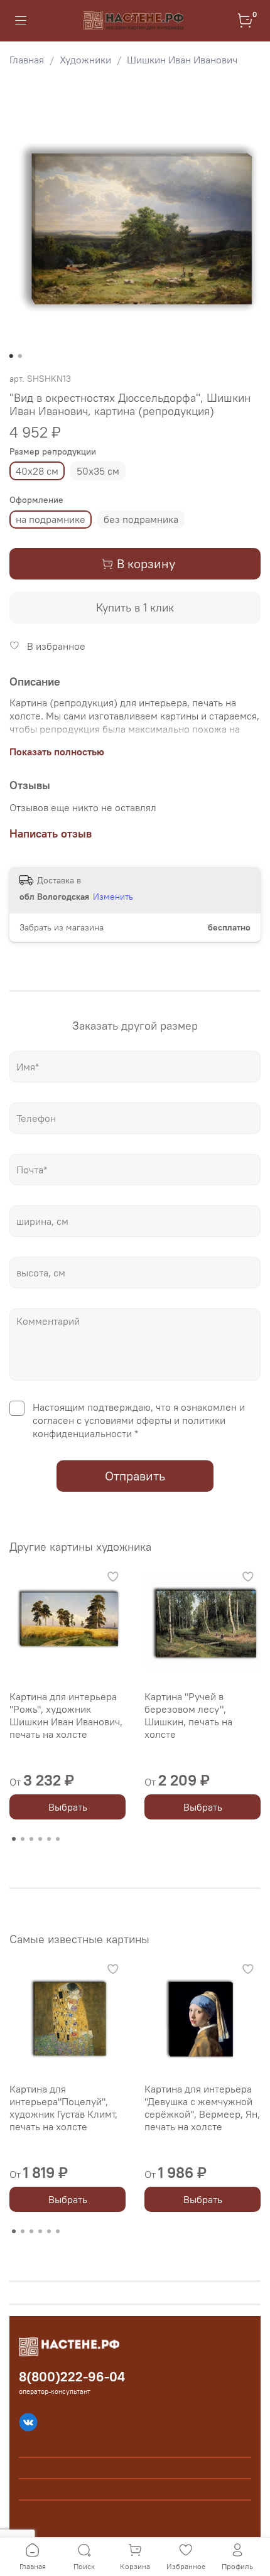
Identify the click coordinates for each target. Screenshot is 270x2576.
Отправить (135, 1476)
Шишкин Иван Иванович (182, 60)
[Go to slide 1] (11, 356)
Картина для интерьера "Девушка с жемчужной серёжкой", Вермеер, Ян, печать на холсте (202, 2108)
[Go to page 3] (31, 1839)
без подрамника (141, 519)
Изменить (113, 897)
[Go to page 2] (23, 1839)
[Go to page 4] (40, 1839)
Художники (85, 60)
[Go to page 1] (14, 1839)
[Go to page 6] (58, 1839)
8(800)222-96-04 (72, 2377)
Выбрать (68, 1807)
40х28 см (37, 471)
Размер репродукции (53, 452)
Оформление (36, 500)
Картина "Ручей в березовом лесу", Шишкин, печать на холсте (188, 1715)
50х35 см (98, 471)
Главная (27, 60)
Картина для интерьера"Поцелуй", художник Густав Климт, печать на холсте (63, 2108)
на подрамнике (51, 519)
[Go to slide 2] (20, 356)
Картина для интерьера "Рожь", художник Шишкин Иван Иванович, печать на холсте (66, 1715)
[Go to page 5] (49, 1839)
